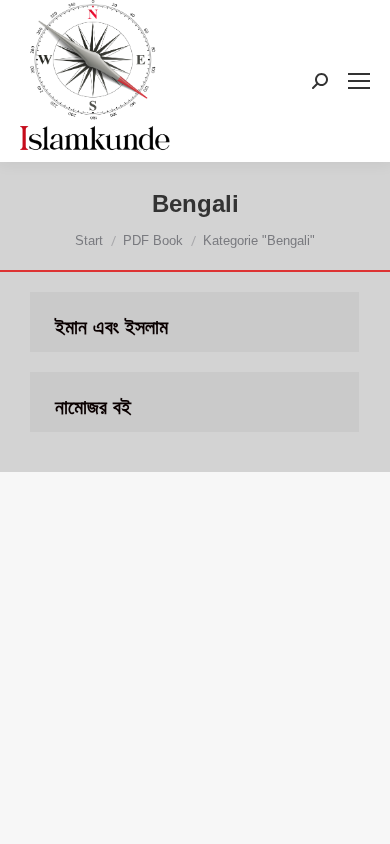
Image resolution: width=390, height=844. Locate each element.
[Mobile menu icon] (359, 81)
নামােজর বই (93, 407)
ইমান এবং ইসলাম (111, 327)
